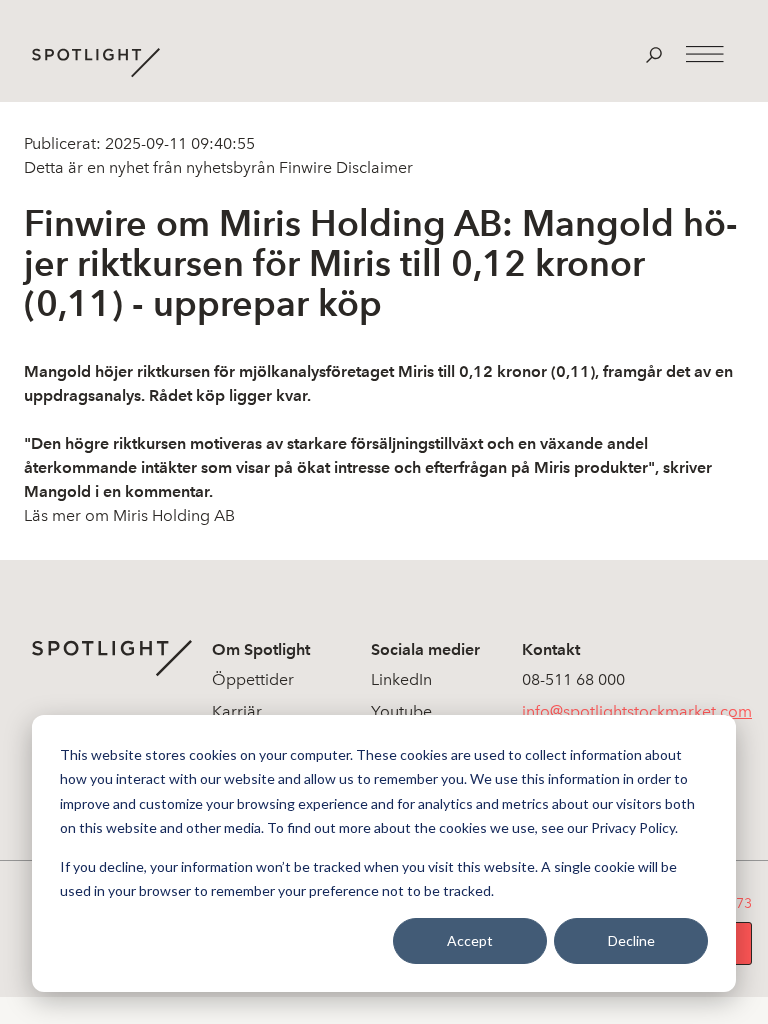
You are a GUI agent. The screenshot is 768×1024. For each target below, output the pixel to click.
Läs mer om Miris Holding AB (129, 515)
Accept (470, 940)
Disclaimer (372, 167)
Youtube (401, 711)
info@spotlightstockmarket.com (637, 711)
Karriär (237, 711)
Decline (631, 940)
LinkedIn (401, 679)
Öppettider (253, 679)
